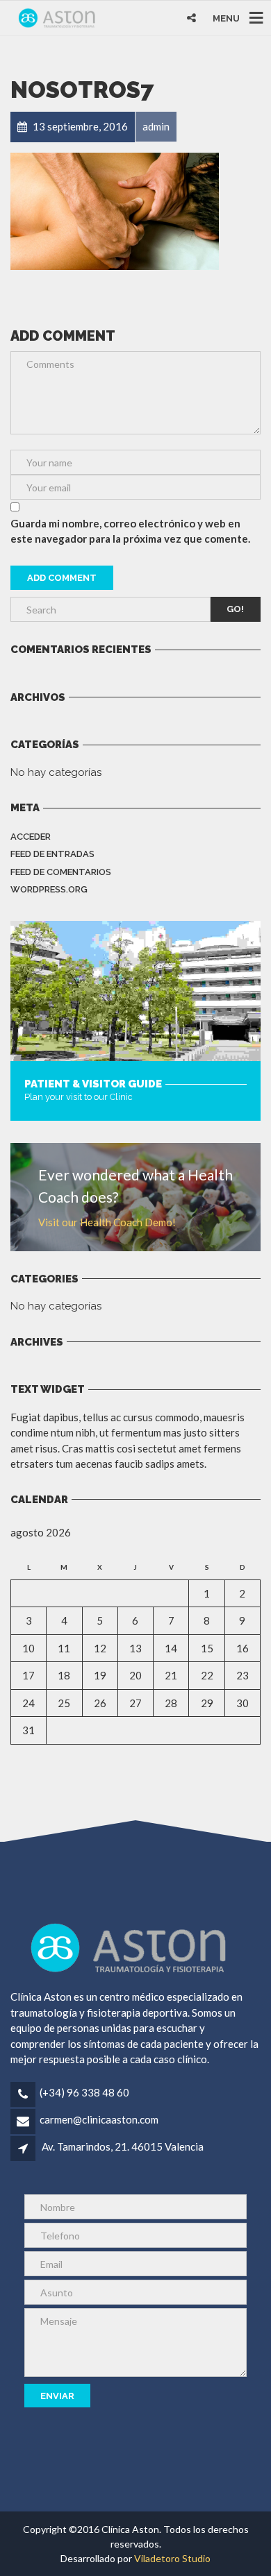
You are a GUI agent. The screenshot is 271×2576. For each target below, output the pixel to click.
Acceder (31, 837)
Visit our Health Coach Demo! (107, 1222)
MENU (226, 18)
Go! (235, 609)
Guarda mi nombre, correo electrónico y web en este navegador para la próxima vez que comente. (130, 531)
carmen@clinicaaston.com (99, 2119)
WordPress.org (49, 889)
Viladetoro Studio (172, 2558)
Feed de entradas (52, 854)
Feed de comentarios (61, 872)
